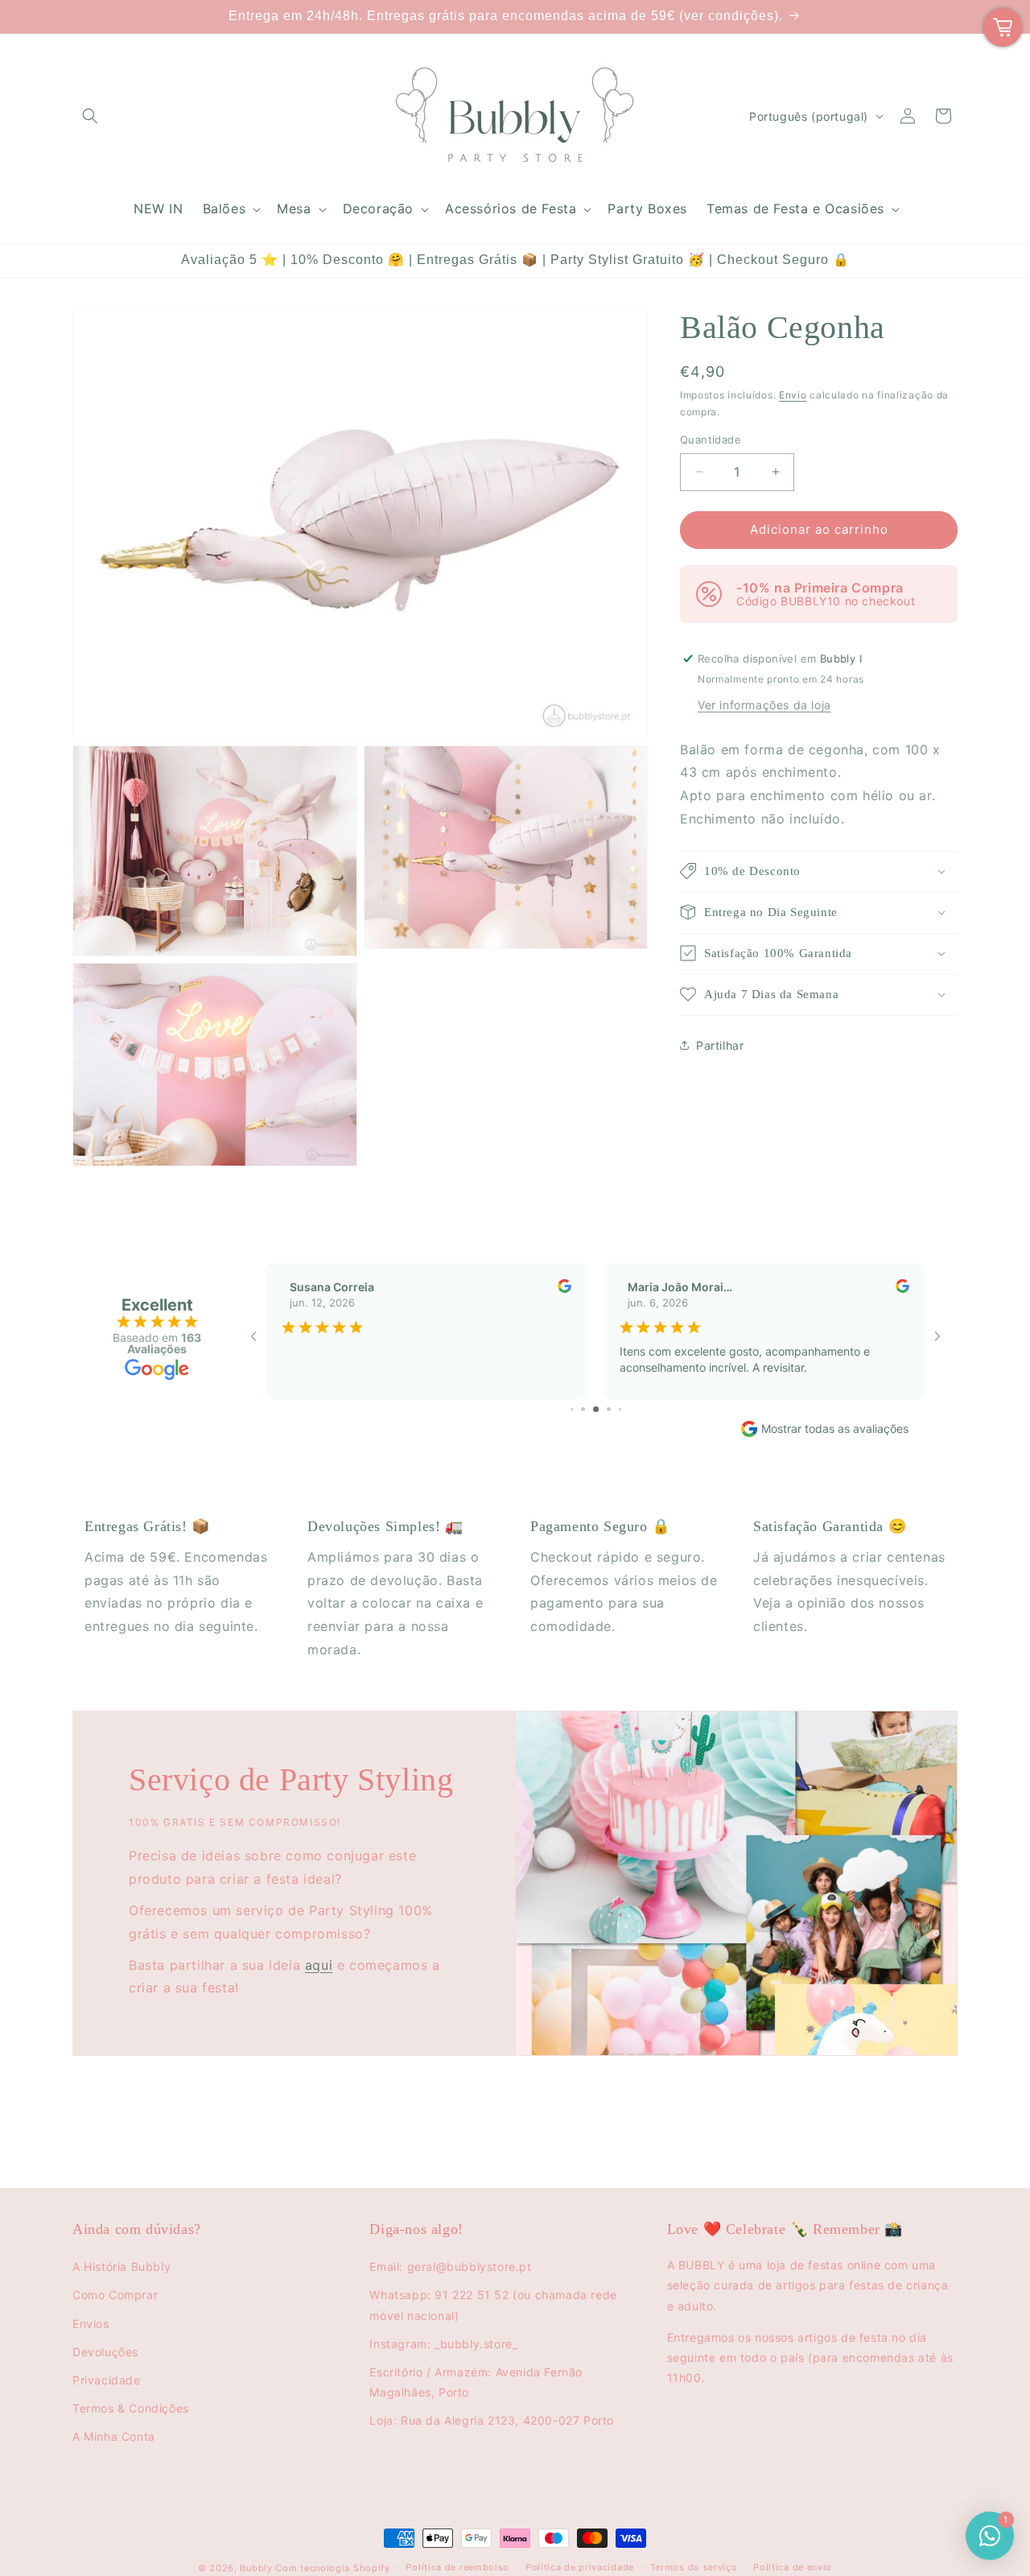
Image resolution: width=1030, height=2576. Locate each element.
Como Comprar (115, 2295)
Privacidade (107, 2380)
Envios (91, 2324)
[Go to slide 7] (609, 1409)
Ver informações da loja (764, 704)
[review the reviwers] (564, 1288)
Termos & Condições (131, 2408)
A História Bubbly (122, 2266)
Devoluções (105, 2352)
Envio (793, 395)
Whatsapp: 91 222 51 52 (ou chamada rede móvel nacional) (493, 2305)
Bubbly (256, 2568)
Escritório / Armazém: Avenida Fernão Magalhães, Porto (476, 2382)
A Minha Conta (114, 2436)
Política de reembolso (457, 2567)
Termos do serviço (694, 2567)
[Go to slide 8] (620, 1409)
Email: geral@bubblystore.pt (450, 2266)
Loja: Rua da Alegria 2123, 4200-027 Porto (492, 2420)
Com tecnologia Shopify (332, 2568)
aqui (319, 1964)
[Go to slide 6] (596, 1409)
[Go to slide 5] (583, 1409)
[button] (90, 116)
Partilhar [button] (720, 1045)
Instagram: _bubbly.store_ (443, 2344)
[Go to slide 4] (572, 1409)
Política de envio (793, 2567)
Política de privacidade (580, 2567)
